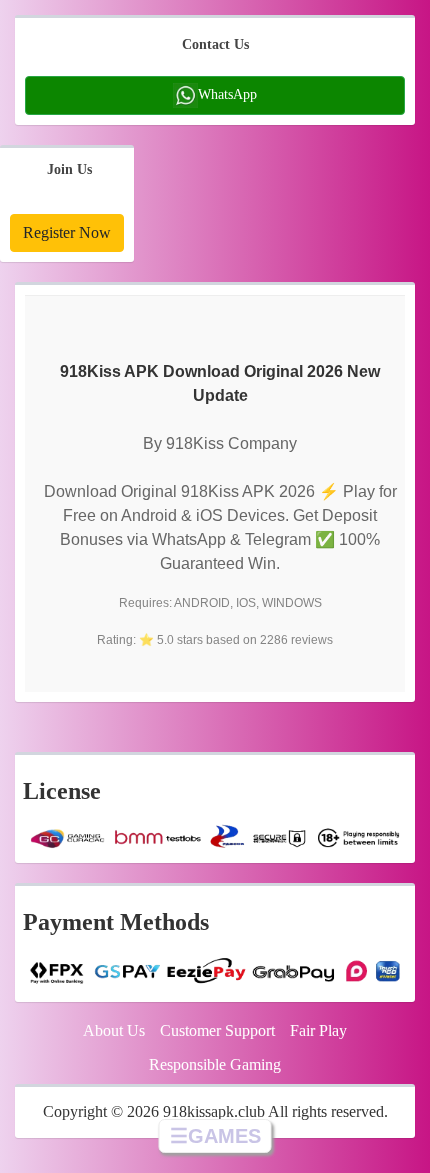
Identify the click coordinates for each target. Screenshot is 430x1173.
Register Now (67, 232)
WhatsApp (227, 93)
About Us (114, 1030)
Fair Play (318, 1030)
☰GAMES (215, 1136)
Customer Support (217, 1030)
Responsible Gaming (215, 1064)
